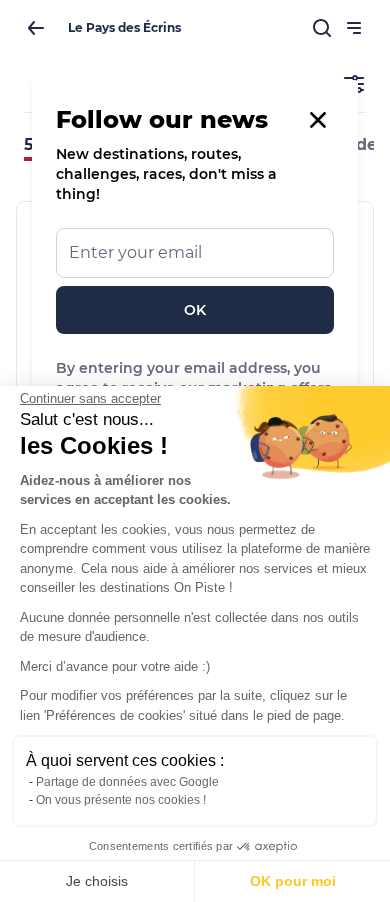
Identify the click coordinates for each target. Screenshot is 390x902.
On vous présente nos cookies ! (121, 800)
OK (195, 310)
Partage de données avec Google (127, 782)
